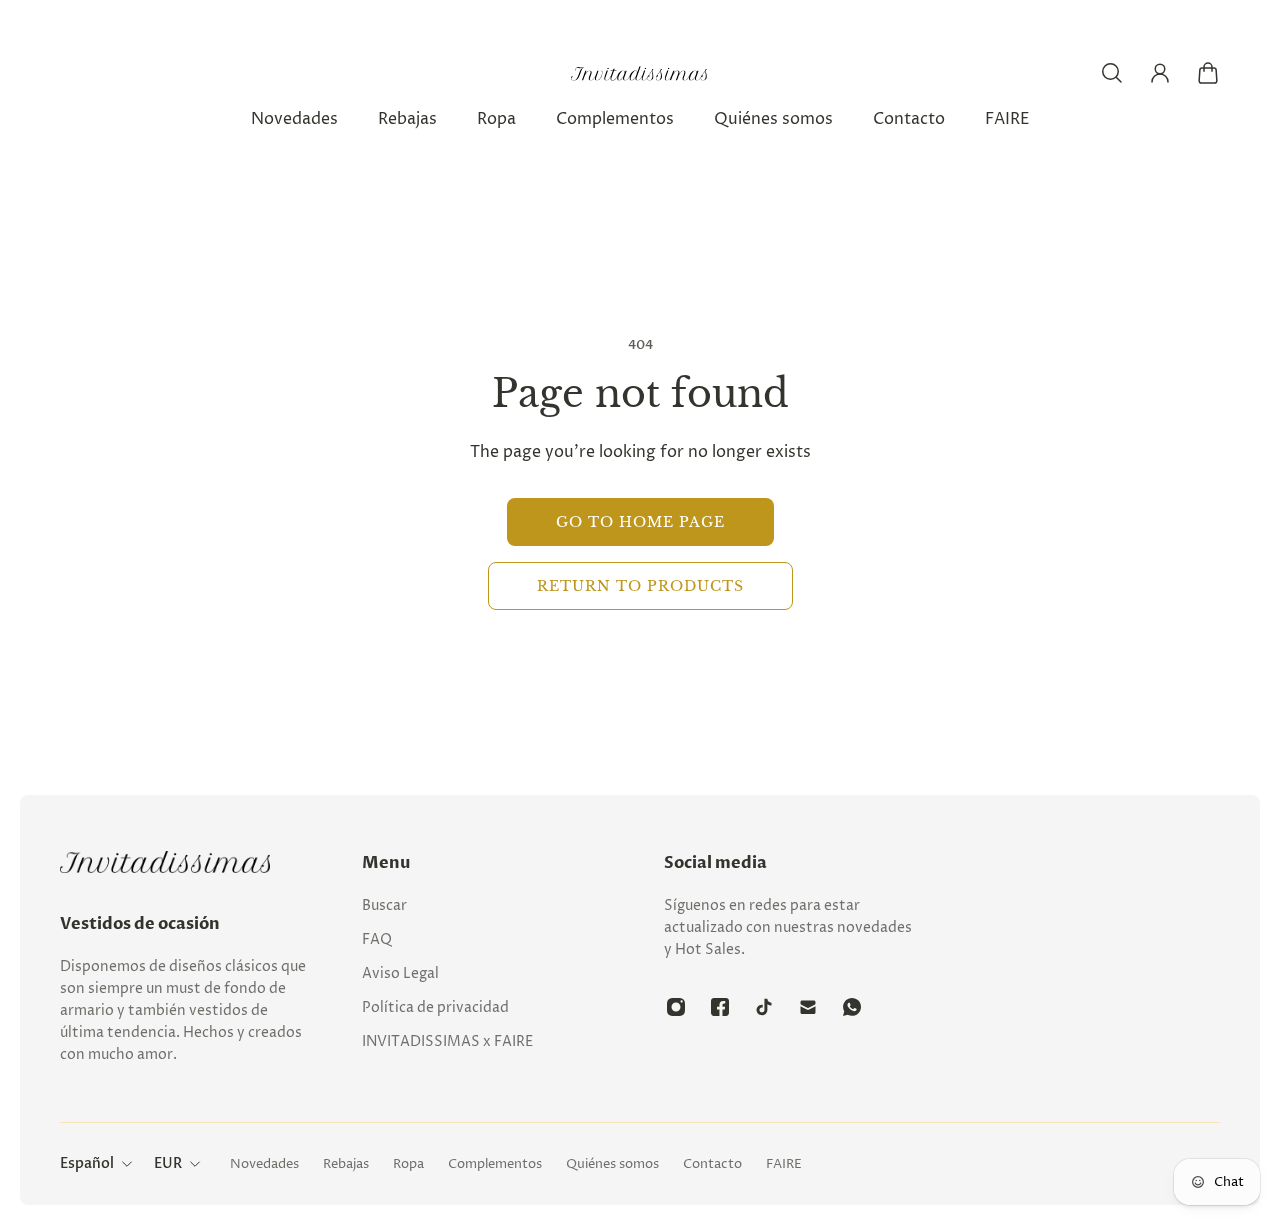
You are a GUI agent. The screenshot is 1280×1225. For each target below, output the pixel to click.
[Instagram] (676, 1007)
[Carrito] (1208, 73)
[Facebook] (720, 1007)
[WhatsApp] (852, 1007)
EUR (168, 1163)
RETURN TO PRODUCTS (640, 586)
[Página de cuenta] (1160, 73)
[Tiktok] (764, 1007)
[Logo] (640, 73)
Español (87, 1163)
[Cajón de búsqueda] (1112, 73)
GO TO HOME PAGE (640, 522)
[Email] (808, 1007)
